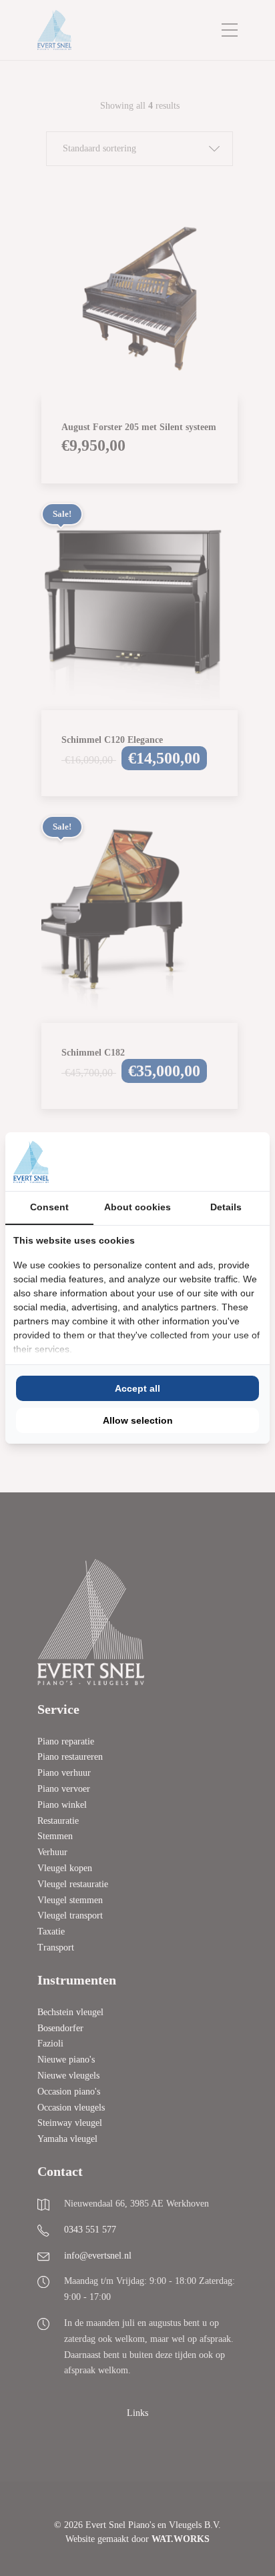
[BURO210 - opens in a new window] (212, 1162)
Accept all (137, 1388)
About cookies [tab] (137, 1207)
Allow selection (138, 1420)
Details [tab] (226, 1207)
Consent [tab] (49, 1207)
